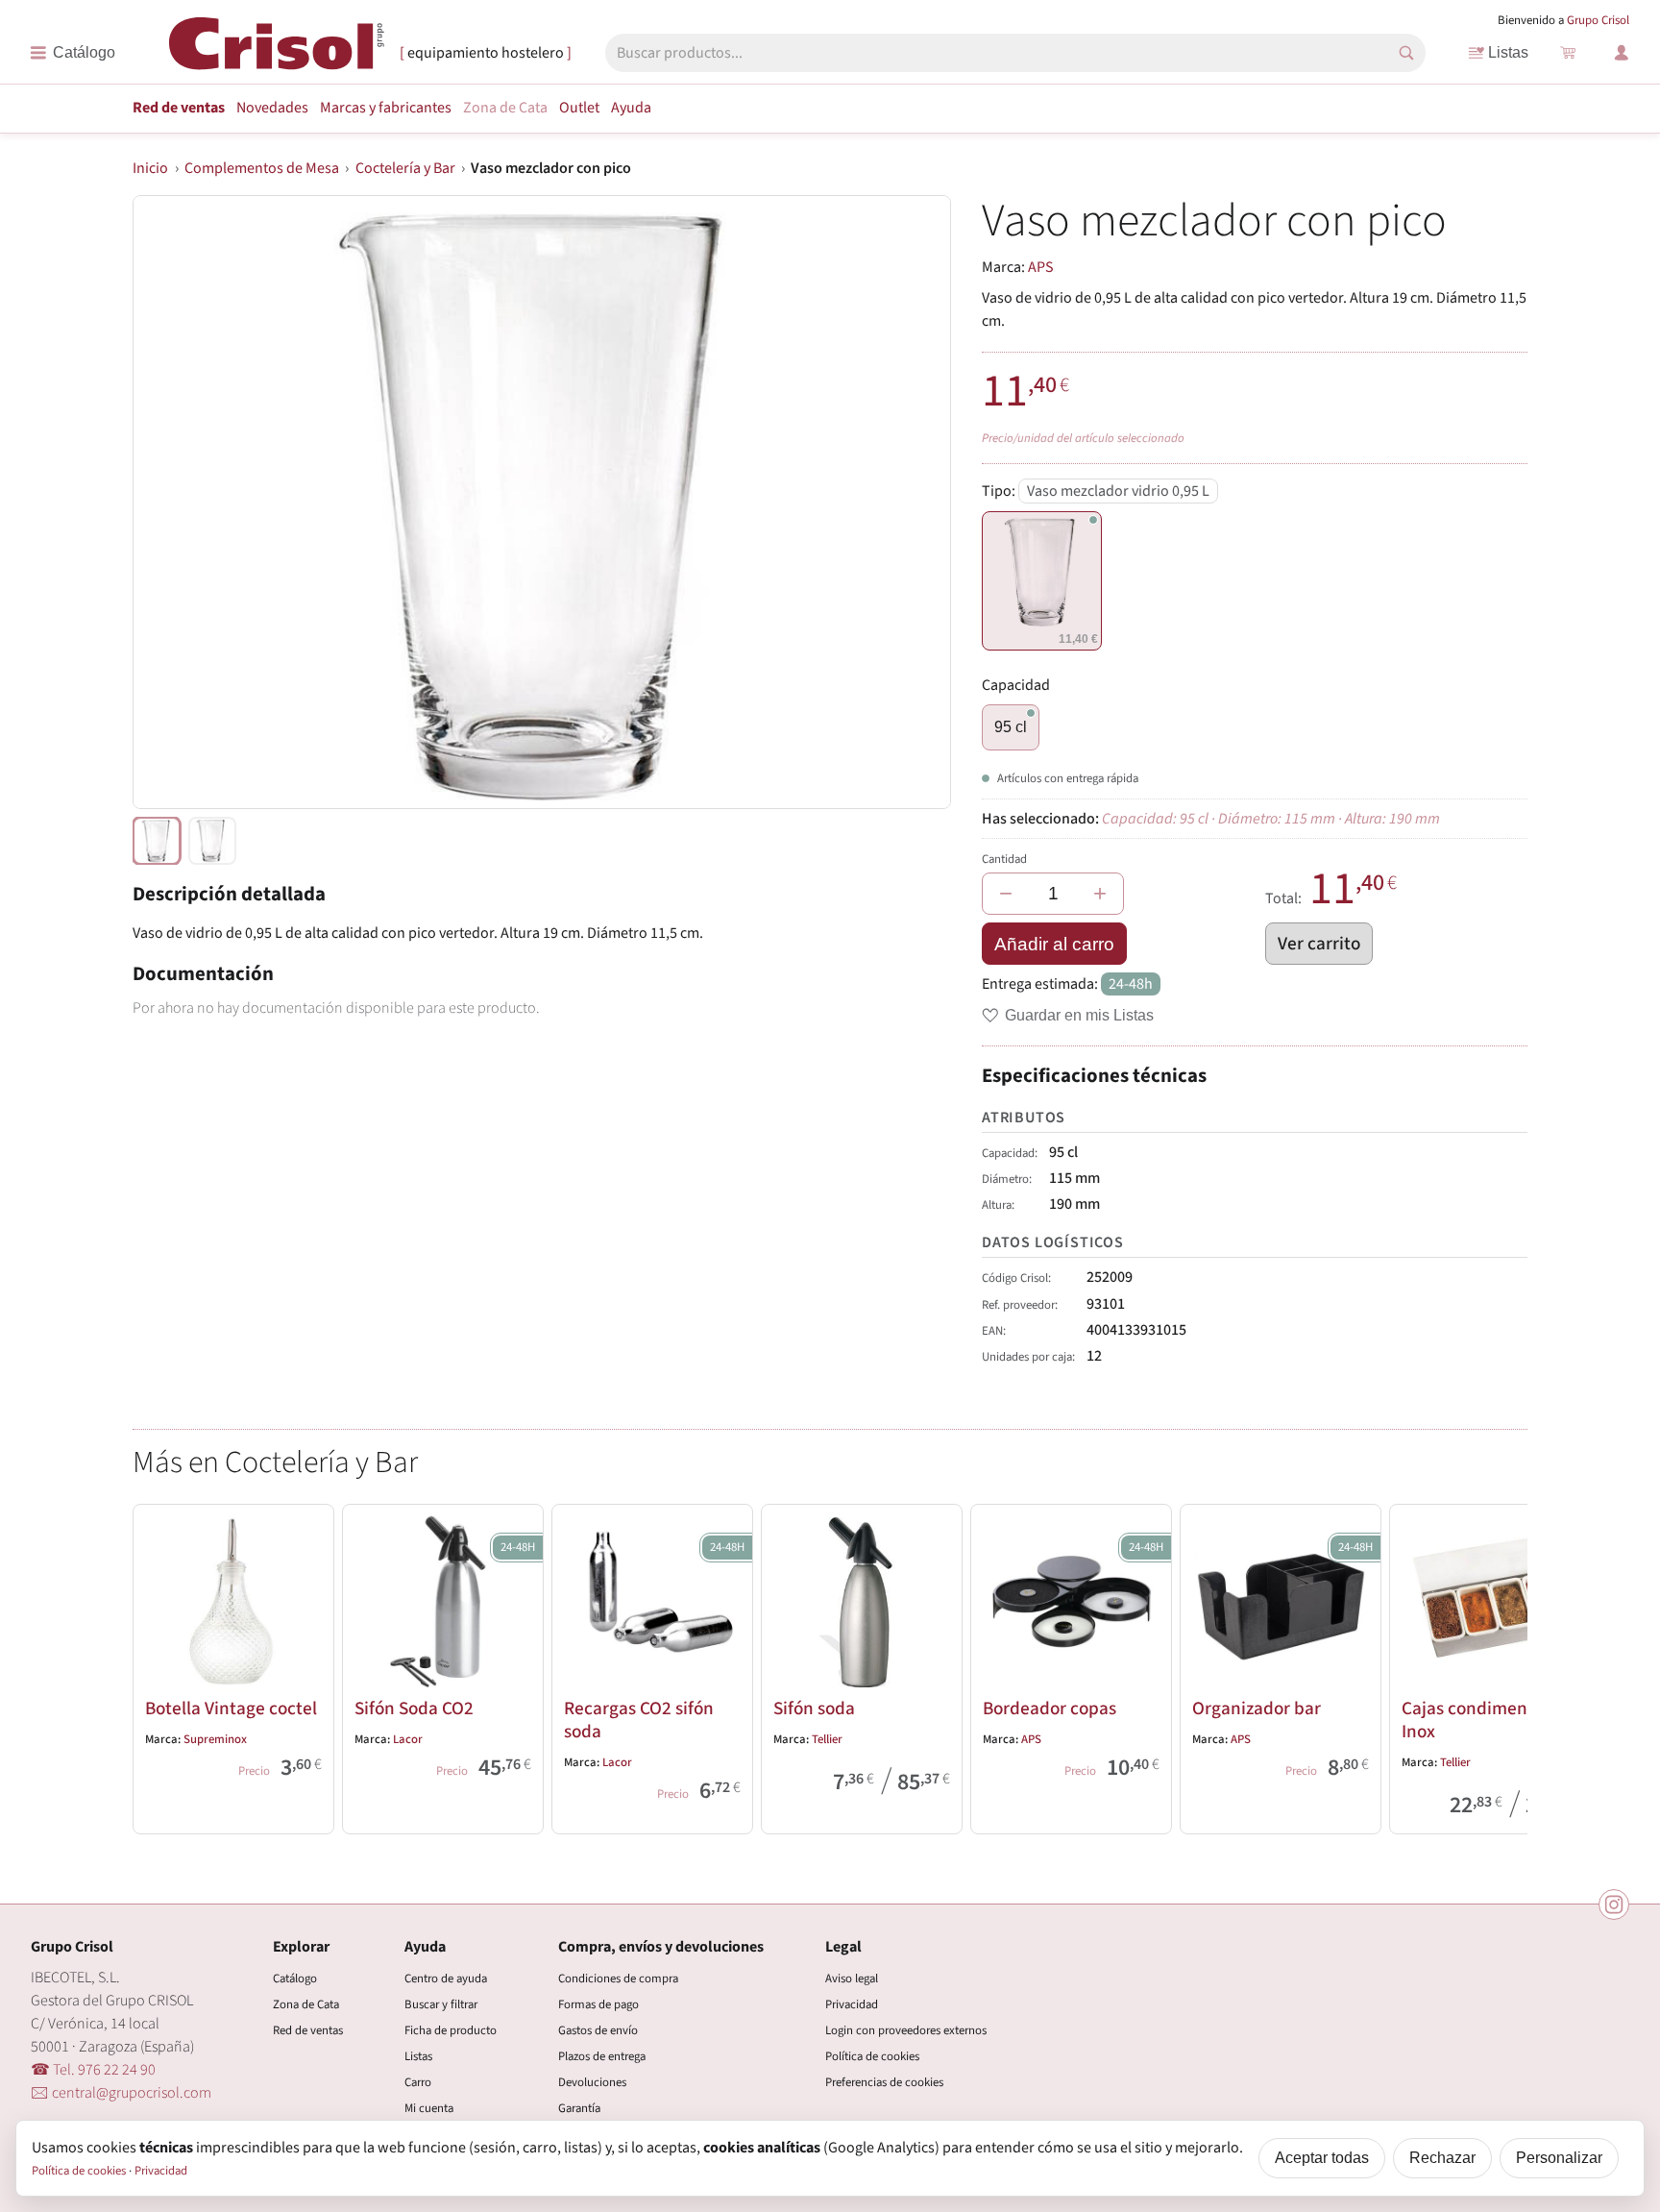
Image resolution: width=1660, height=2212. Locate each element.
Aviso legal (852, 1979)
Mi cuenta (429, 2108)
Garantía (579, 2108)
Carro (418, 2082)
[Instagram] (1614, 1905)
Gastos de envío (598, 2030)
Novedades (272, 108)
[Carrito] (1568, 53)
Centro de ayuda (446, 1979)
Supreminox (215, 1739)
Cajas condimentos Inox (1477, 1720)
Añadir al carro (1054, 944)
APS (1041, 267)
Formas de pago (598, 2004)
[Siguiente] (1504, 1665)
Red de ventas (179, 108)
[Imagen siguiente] (913, 503)
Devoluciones (592, 2082)
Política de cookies (872, 2056)
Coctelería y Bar (405, 168)
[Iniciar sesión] (1622, 53)
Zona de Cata (505, 108)
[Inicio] (277, 51)
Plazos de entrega (602, 2056)
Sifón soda (814, 1708)
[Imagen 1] (212, 841)
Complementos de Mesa (262, 168)
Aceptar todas (1322, 2158)
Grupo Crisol (1598, 20)
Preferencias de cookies (884, 2082)
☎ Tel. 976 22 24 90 (93, 2070)
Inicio (150, 168)
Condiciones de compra (618, 1979)
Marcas (386, 108)
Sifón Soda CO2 (414, 1708)
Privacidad (852, 2004)
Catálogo (295, 1979)
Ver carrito (1319, 944)
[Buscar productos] (1406, 53)
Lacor (408, 1739)
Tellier (827, 1739)
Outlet (579, 108)
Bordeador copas (1050, 1708)
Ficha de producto (451, 2030)
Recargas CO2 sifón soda (639, 1720)
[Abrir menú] (73, 53)
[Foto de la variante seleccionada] (157, 841)
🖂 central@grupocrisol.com (121, 2093)
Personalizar (1559, 2158)
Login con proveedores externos (906, 2030)
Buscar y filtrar (441, 2004)
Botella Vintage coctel (231, 1708)
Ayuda (631, 108)
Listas (1508, 52)
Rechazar (1442, 2158)
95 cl (1011, 727)
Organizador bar (1257, 1708)
